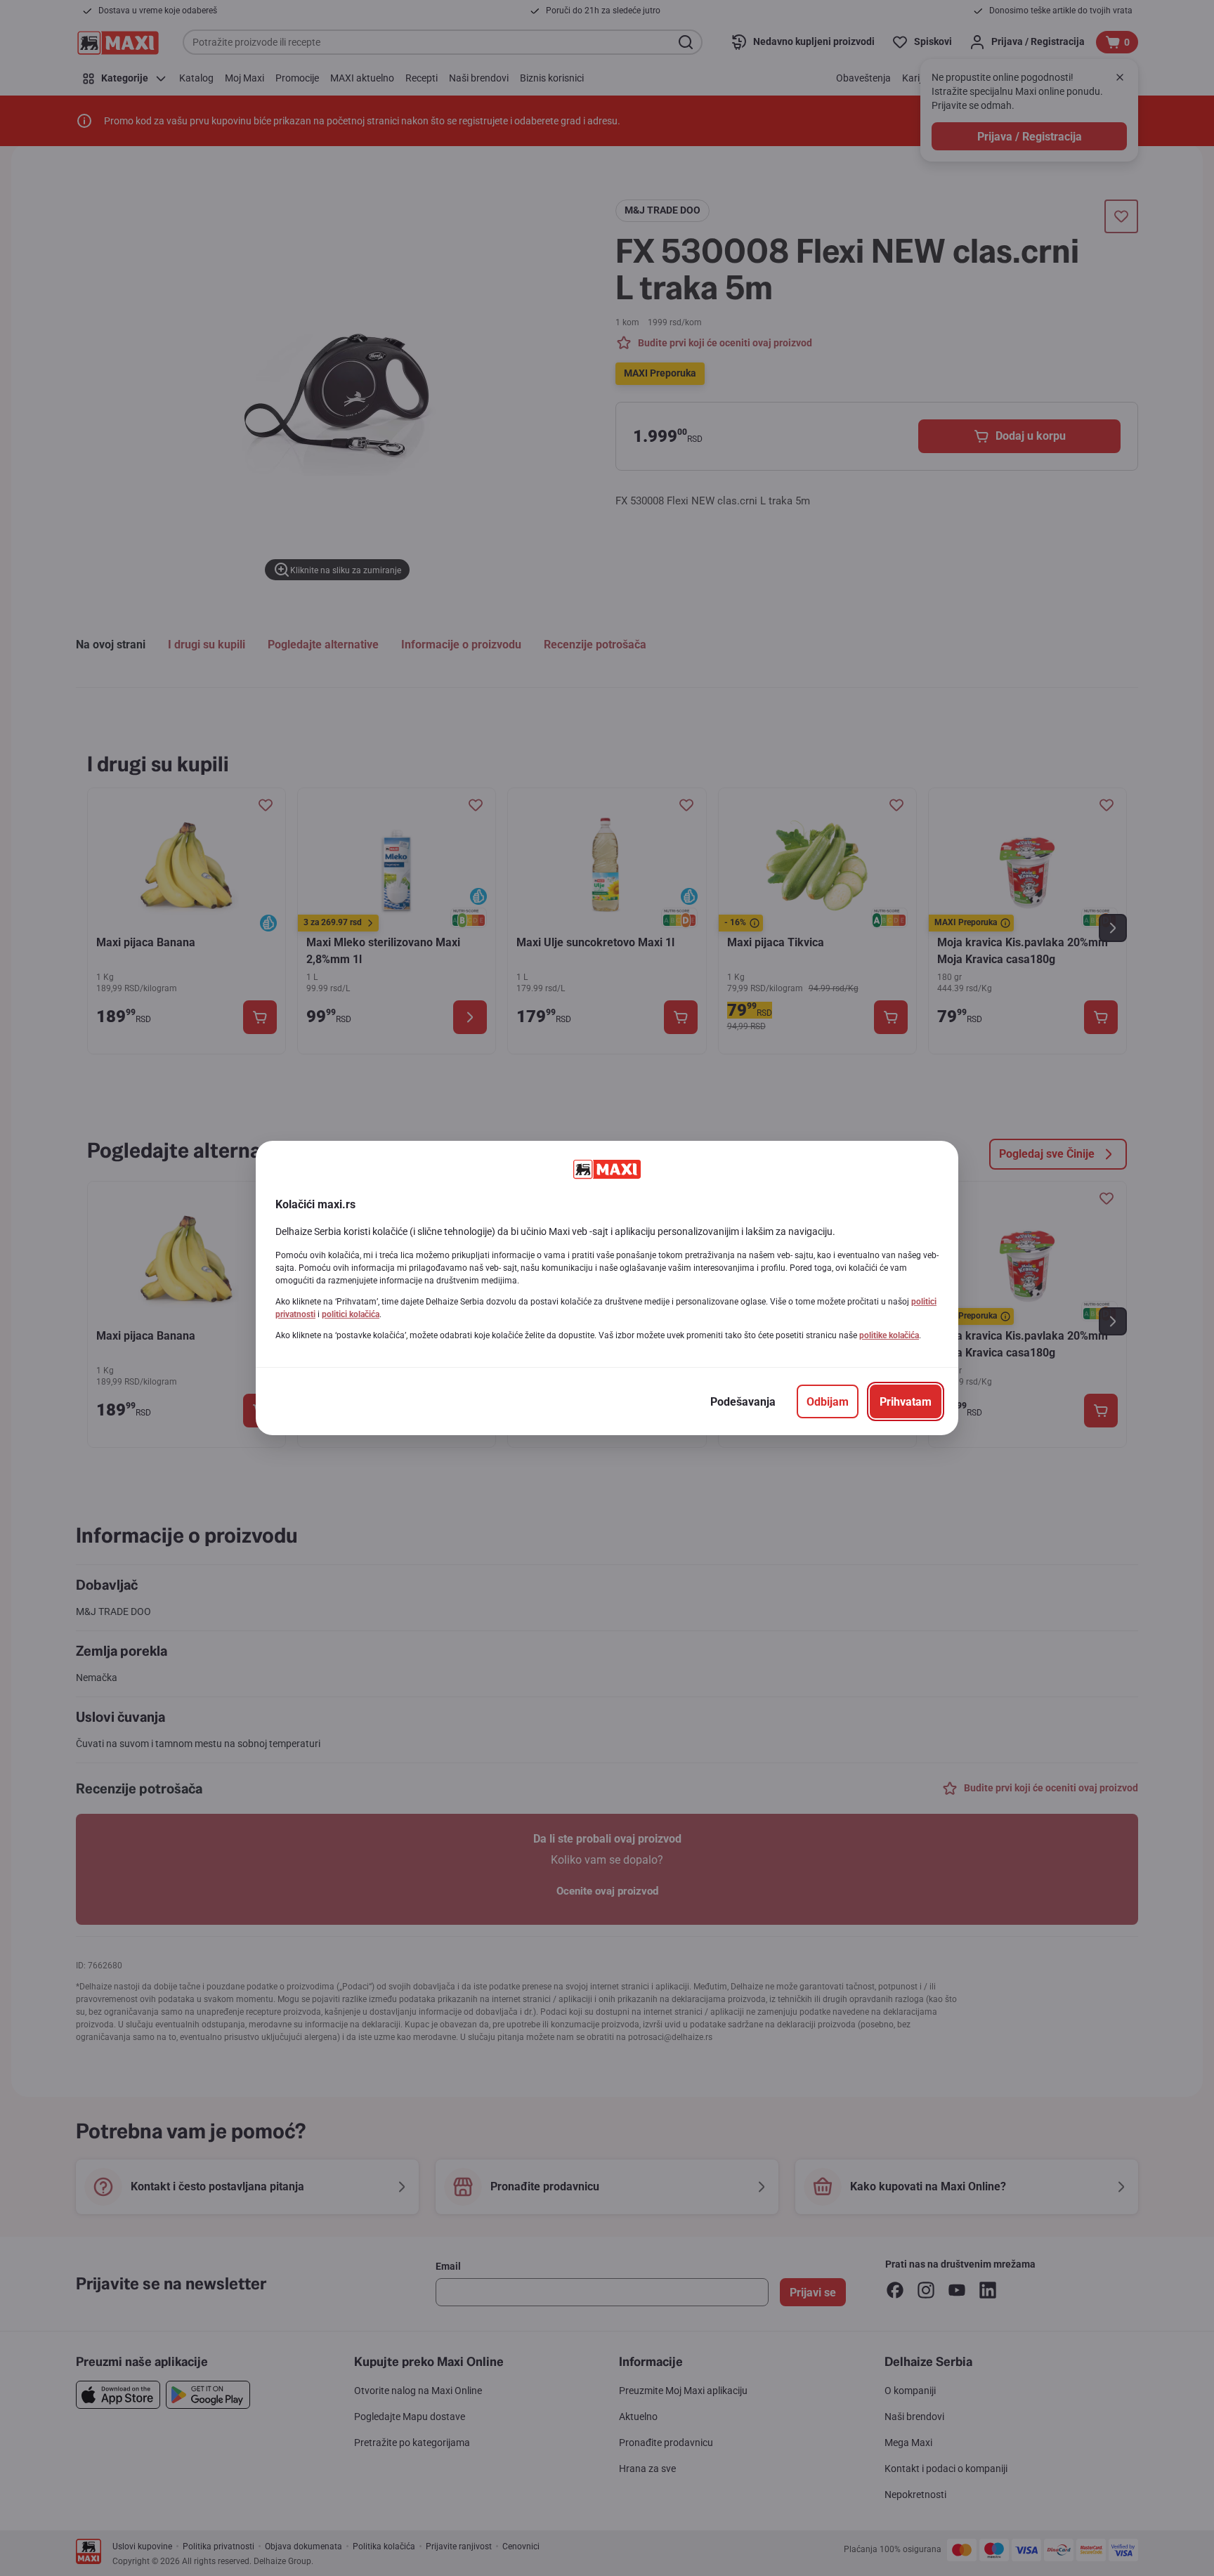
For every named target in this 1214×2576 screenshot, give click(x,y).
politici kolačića (351, 1314)
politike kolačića (889, 1335)
